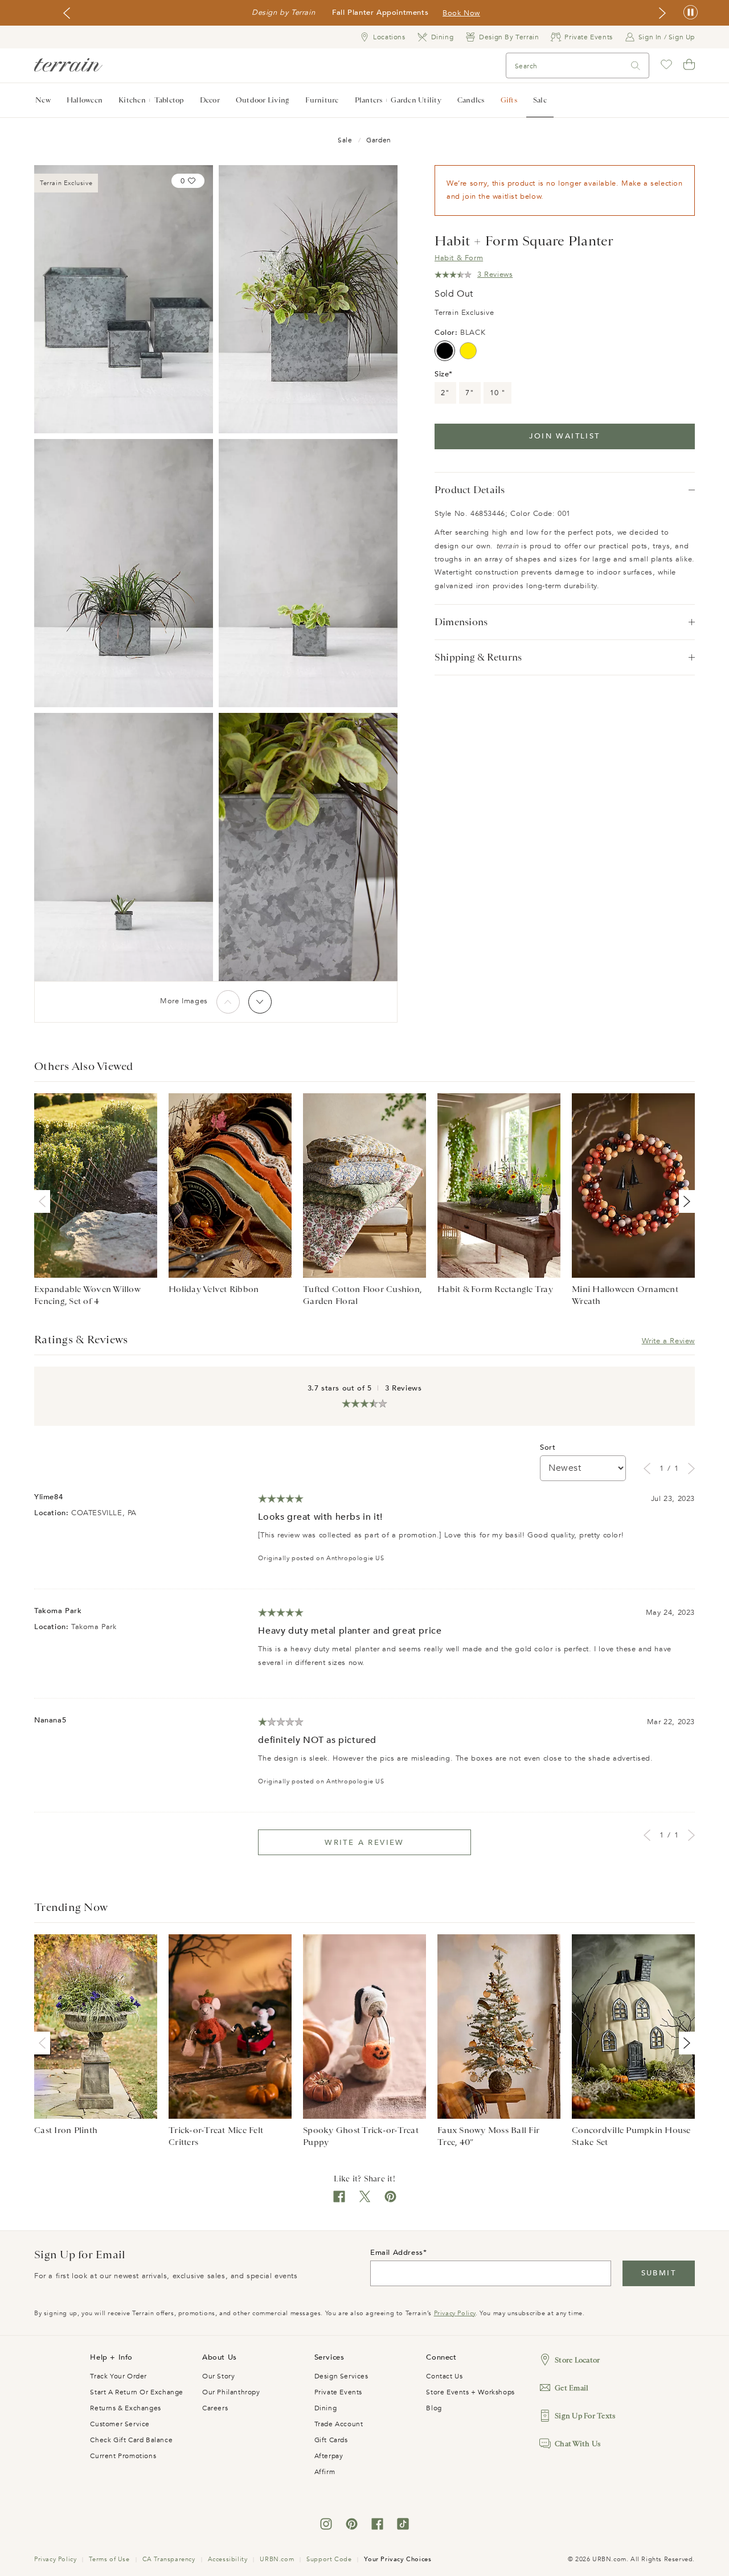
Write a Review (668, 1341)
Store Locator (577, 2360)
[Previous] (228, 1002)
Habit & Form (459, 258)
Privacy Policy (455, 2313)
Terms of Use (109, 2559)
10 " (497, 393)
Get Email (572, 2388)
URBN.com (277, 2559)
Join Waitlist (564, 436)
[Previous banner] (67, 13)
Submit (659, 2273)
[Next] (260, 1002)
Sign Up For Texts (585, 2416)
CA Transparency (169, 2559)
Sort (548, 1447)
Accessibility (228, 2559)
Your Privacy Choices (398, 2559)
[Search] (636, 66)
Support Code (329, 2559)
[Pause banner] (691, 13)
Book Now (461, 13)
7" (470, 393)
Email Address (397, 2253)
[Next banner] (662, 13)
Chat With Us (578, 2444)
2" (445, 393)
